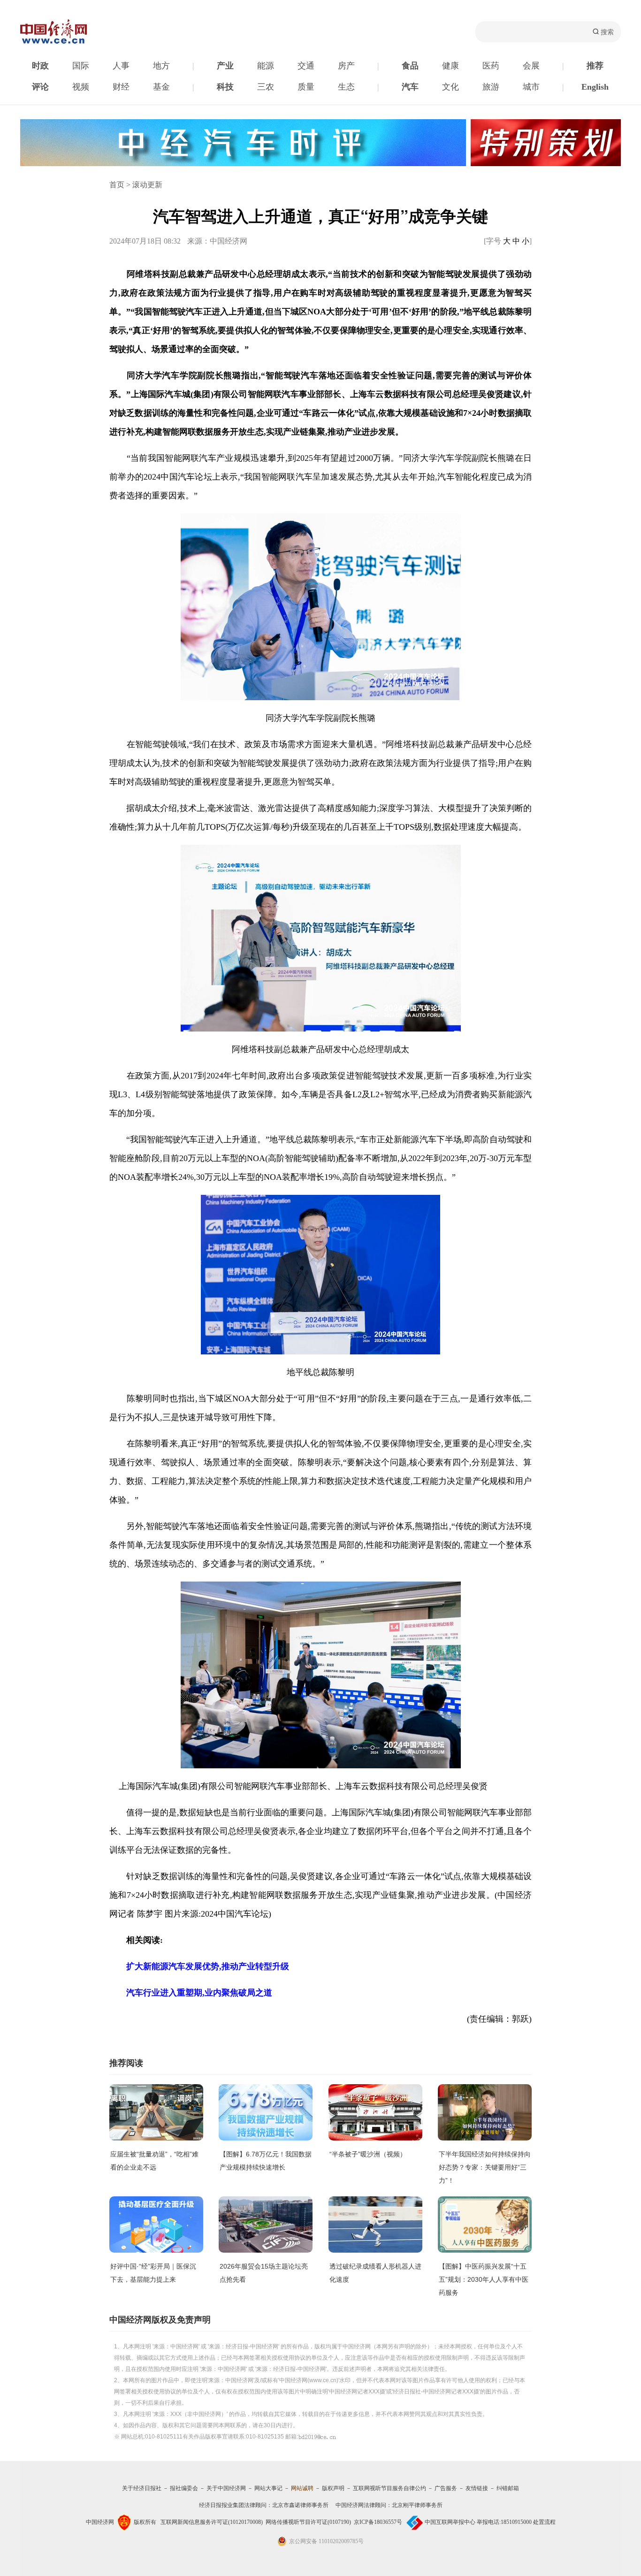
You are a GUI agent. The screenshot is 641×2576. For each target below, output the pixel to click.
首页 (117, 185)
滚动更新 (147, 185)
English (595, 87)
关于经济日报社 (142, 2488)
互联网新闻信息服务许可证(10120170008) (212, 2522)
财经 (121, 87)
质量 (306, 87)
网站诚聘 (302, 2488)
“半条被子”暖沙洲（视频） (368, 2154)
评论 (40, 87)
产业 (225, 66)
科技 (225, 87)
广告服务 (446, 2488)
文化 (450, 87)
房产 (346, 66)
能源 (266, 66)
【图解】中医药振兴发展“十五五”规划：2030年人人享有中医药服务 (484, 2279)
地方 (161, 66)
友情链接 (477, 2488)
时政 (40, 66)
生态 (346, 87)
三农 (266, 87)
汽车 (410, 87)
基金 (161, 87)
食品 (410, 66)
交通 (306, 66)
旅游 (491, 87)
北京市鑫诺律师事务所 (300, 2505)
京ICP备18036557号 (378, 2522)
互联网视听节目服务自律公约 (389, 2488)
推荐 (595, 66)
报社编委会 (184, 2488)
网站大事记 (268, 2488)
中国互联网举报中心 (450, 2522)
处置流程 (544, 2522)
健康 (450, 66)
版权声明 (333, 2488)
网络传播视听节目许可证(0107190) (308, 2522)
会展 (531, 66)
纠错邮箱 (508, 2488)
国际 (81, 66)
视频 (81, 87)
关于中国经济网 (226, 2488)
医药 (491, 66)
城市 (531, 87)
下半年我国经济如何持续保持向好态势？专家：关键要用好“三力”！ (485, 2167)
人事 (121, 66)
